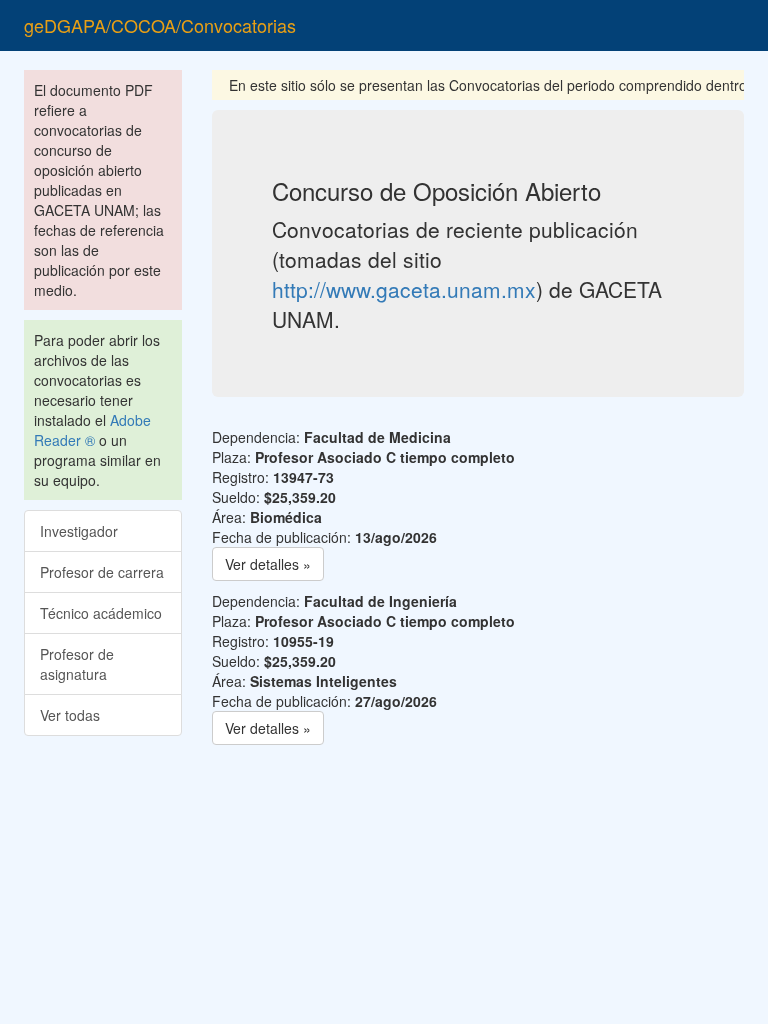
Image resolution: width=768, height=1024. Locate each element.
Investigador (79, 531)
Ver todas (70, 715)
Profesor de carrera (102, 572)
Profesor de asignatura (77, 664)
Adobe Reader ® (92, 430)
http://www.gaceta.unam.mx (404, 289)
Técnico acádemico (101, 613)
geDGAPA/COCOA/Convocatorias (160, 25)
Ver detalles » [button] (268, 564)
